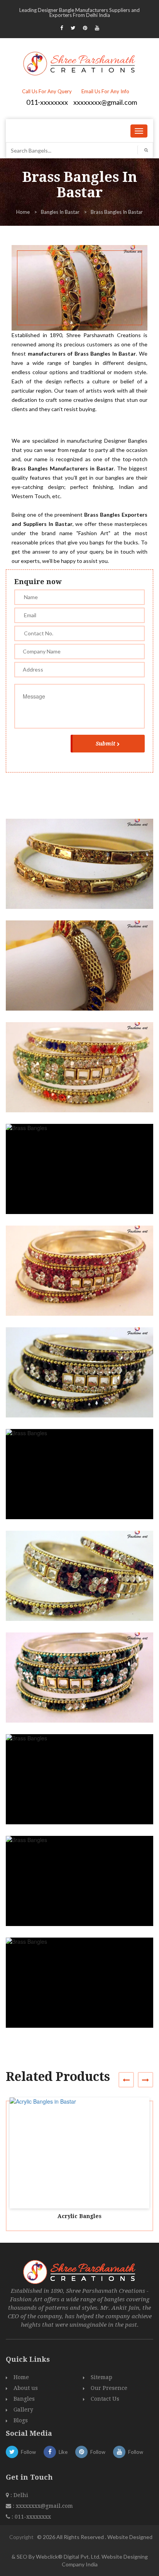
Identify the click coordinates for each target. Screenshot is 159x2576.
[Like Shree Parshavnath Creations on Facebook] (62, 28)
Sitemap (101, 2377)
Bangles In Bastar (60, 212)
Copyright (21, 2537)
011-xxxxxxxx (47, 102)
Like (63, 2452)
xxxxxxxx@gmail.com (105, 102)
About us (26, 2388)
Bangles (24, 2399)
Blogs (21, 2420)
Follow (28, 2452)
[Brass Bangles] (83, 871)
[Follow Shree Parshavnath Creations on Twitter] (73, 28)
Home (23, 212)
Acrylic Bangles (79, 2216)
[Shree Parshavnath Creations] (80, 63)
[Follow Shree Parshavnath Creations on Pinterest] (85, 28)
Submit (106, 744)
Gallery (23, 2410)
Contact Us (105, 2399)
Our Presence (109, 2388)
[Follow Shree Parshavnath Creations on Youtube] (97, 28)
